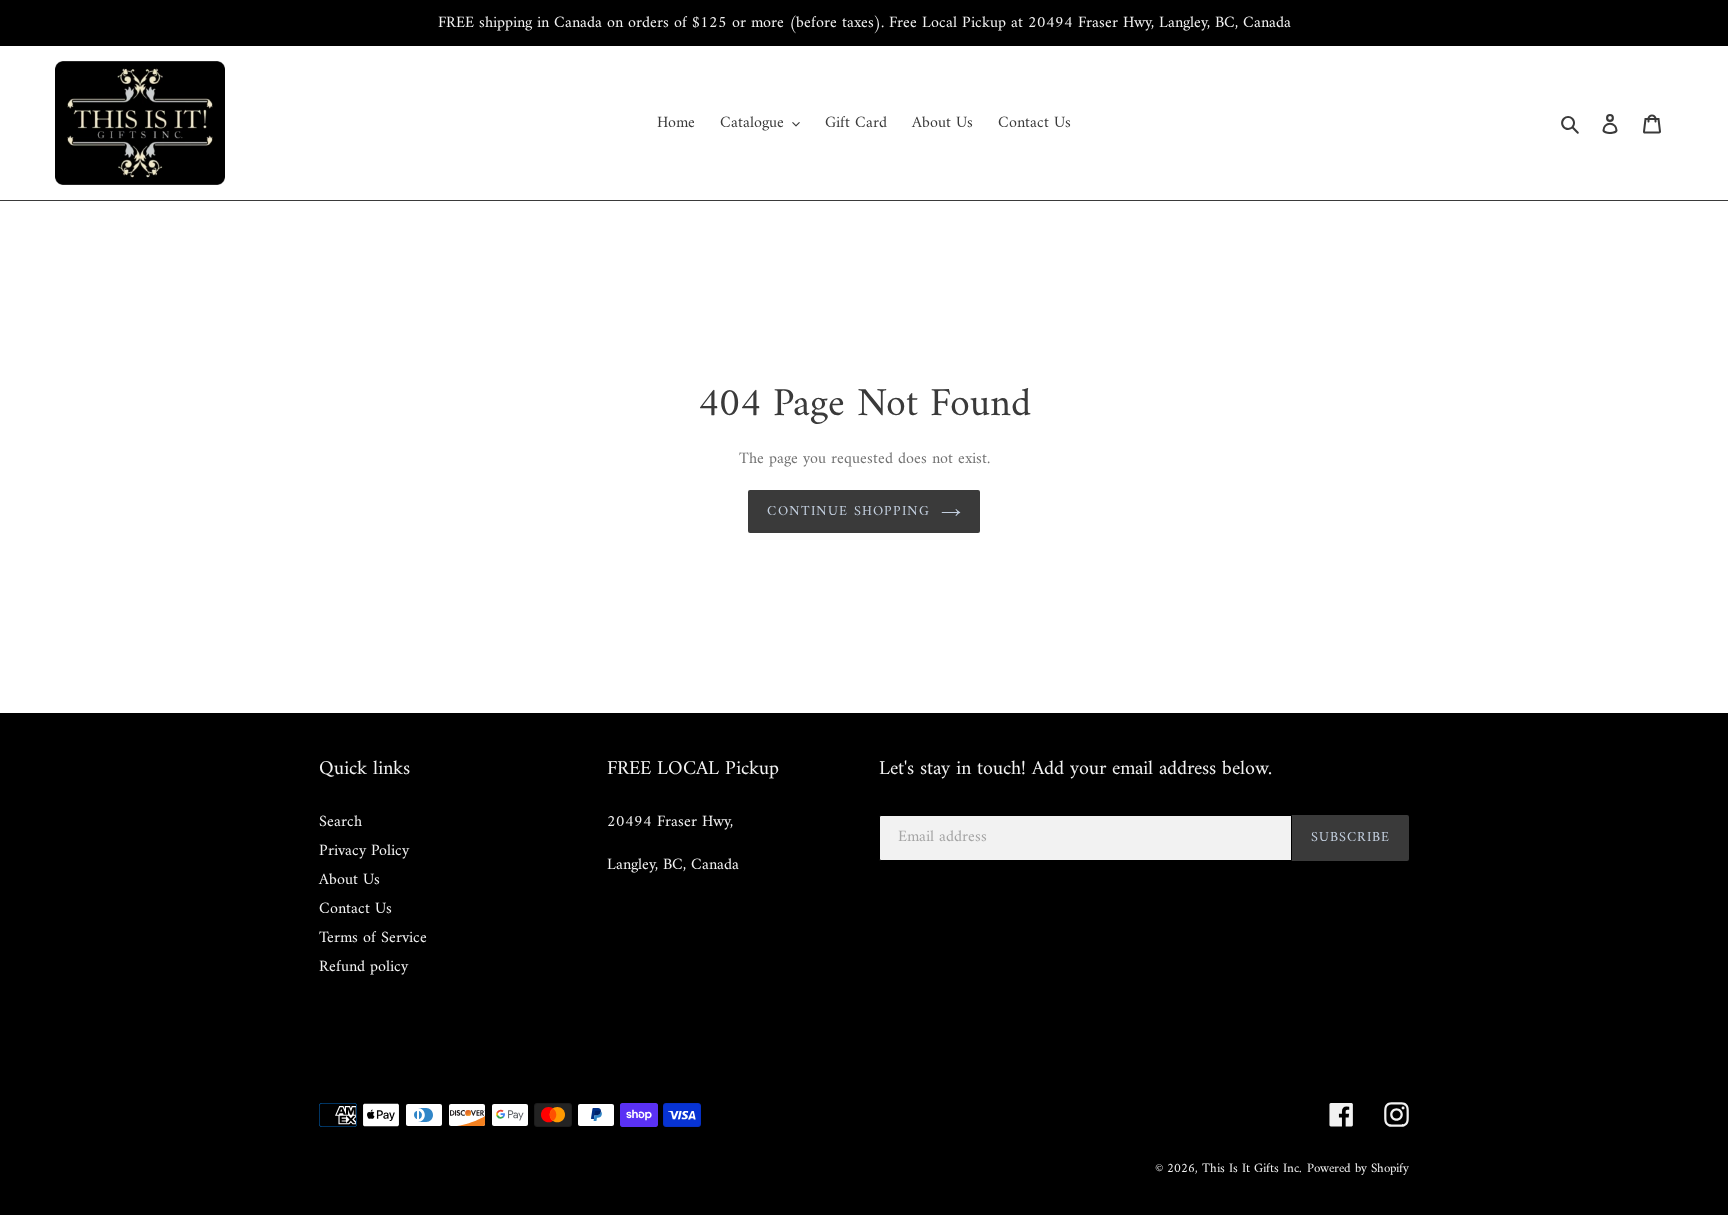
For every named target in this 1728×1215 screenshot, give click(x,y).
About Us (349, 880)
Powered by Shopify (1358, 1168)
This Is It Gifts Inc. (1252, 1168)
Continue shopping (848, 511)
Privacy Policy (364, 851)
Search (340, 822)
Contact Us (355, 909)
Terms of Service (373, 938)
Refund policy (363, 967)
